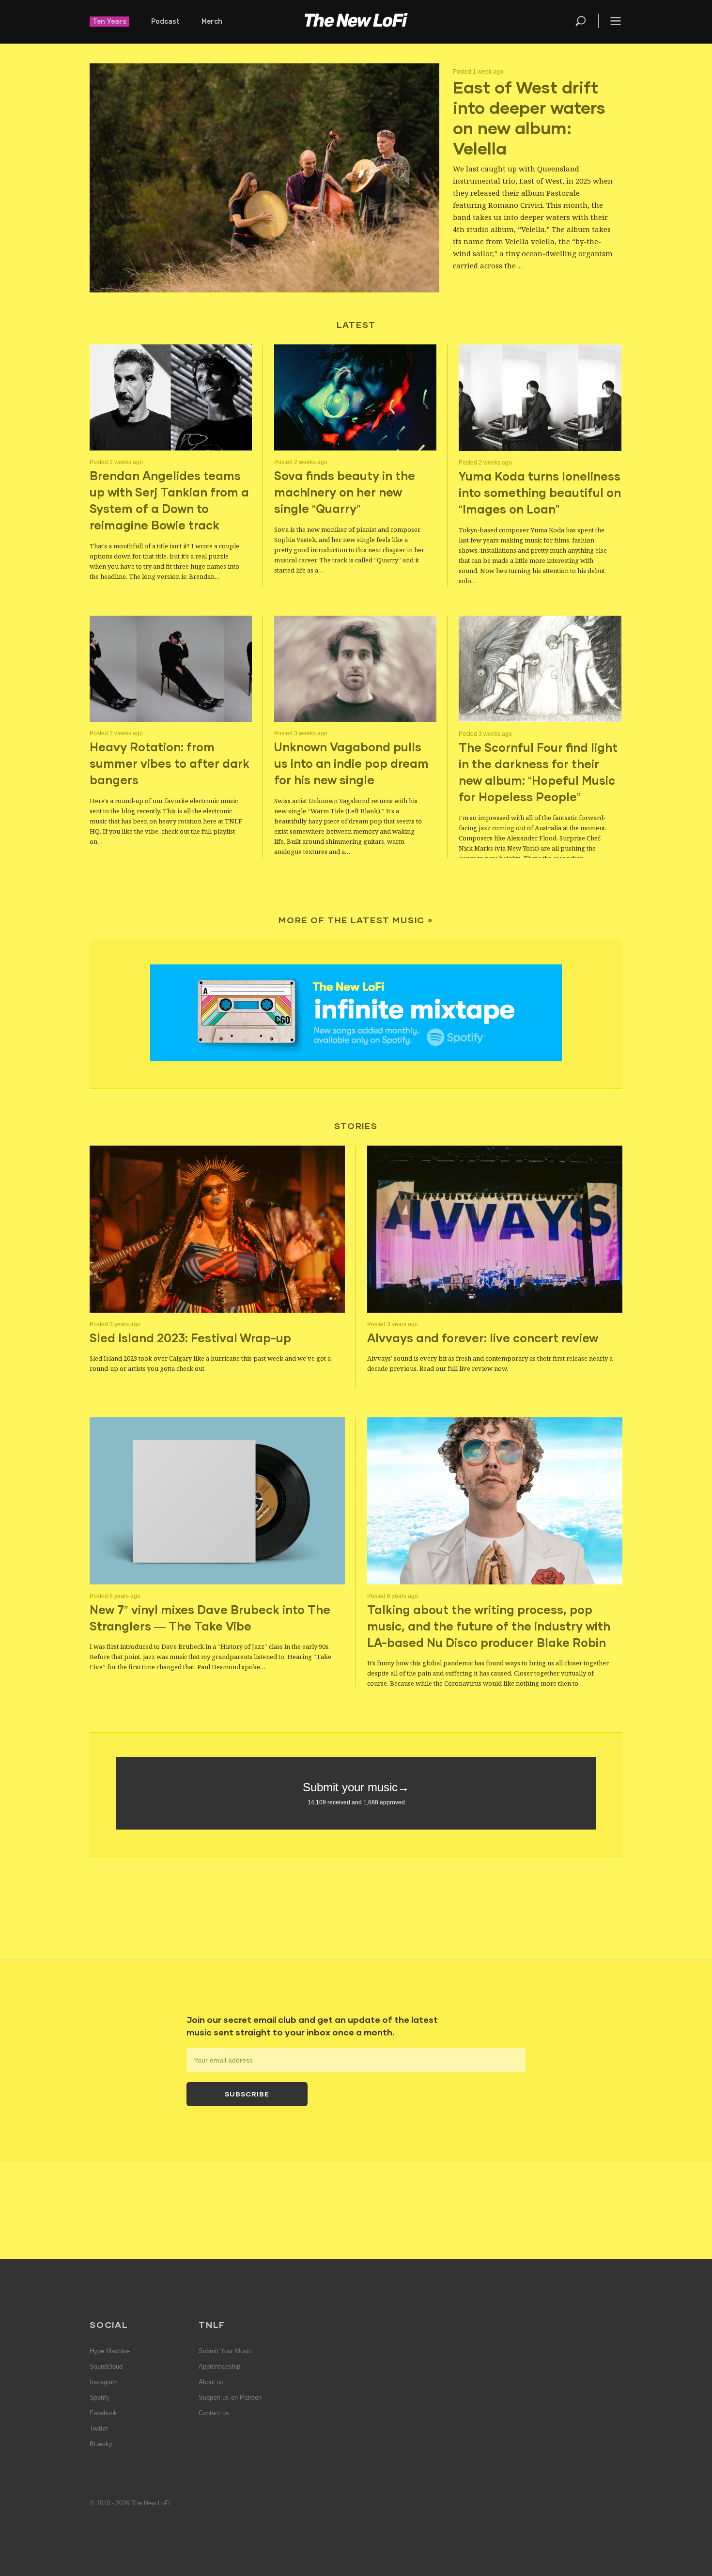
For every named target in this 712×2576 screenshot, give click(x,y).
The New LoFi (356, 22)
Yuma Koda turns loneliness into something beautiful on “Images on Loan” (540, 492)
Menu (616, 21)
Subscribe (247, 2094)
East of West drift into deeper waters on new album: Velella (529, 117)
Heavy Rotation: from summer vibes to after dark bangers (170, 763)
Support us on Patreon (230, 2398)
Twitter (99, 2429)
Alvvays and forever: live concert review (483, 1338)
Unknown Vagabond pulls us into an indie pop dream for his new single (351, 763)
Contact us (214, 2413)
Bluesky (101, 2444)
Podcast (165, 22)
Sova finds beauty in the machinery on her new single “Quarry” (345, 492)
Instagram (104, 2382)
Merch (212, 22)
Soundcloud (106, 2367)
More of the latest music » (356, 920)
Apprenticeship (219, 2367)
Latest (356, 325)
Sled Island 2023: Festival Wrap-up (190, 1338)
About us (211, 2382)
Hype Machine (110, 2351)
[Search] (586, 21)
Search (581, 21)
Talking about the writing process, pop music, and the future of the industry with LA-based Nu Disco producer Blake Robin (489, 1626)
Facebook (103, 2413)
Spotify (100, 2398)
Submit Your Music (225, 2351)
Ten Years (109, 22)
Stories (356, 1126)
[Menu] (610, 21)
